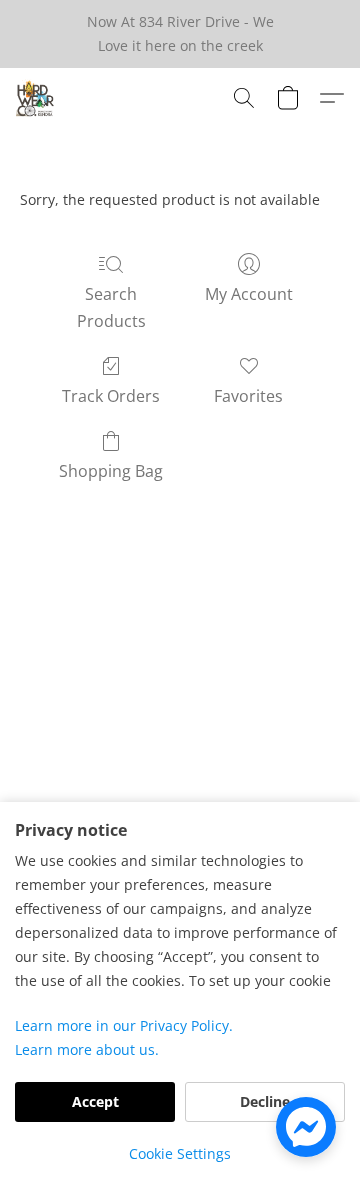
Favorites (248, 396)
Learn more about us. (87, 1049)
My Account (249, 294)
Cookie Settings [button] (180, 1153)
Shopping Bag (111, 471)
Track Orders (111, 396)
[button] (36, 98)
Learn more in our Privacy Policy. (124, 1025)
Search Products (111, 307)
